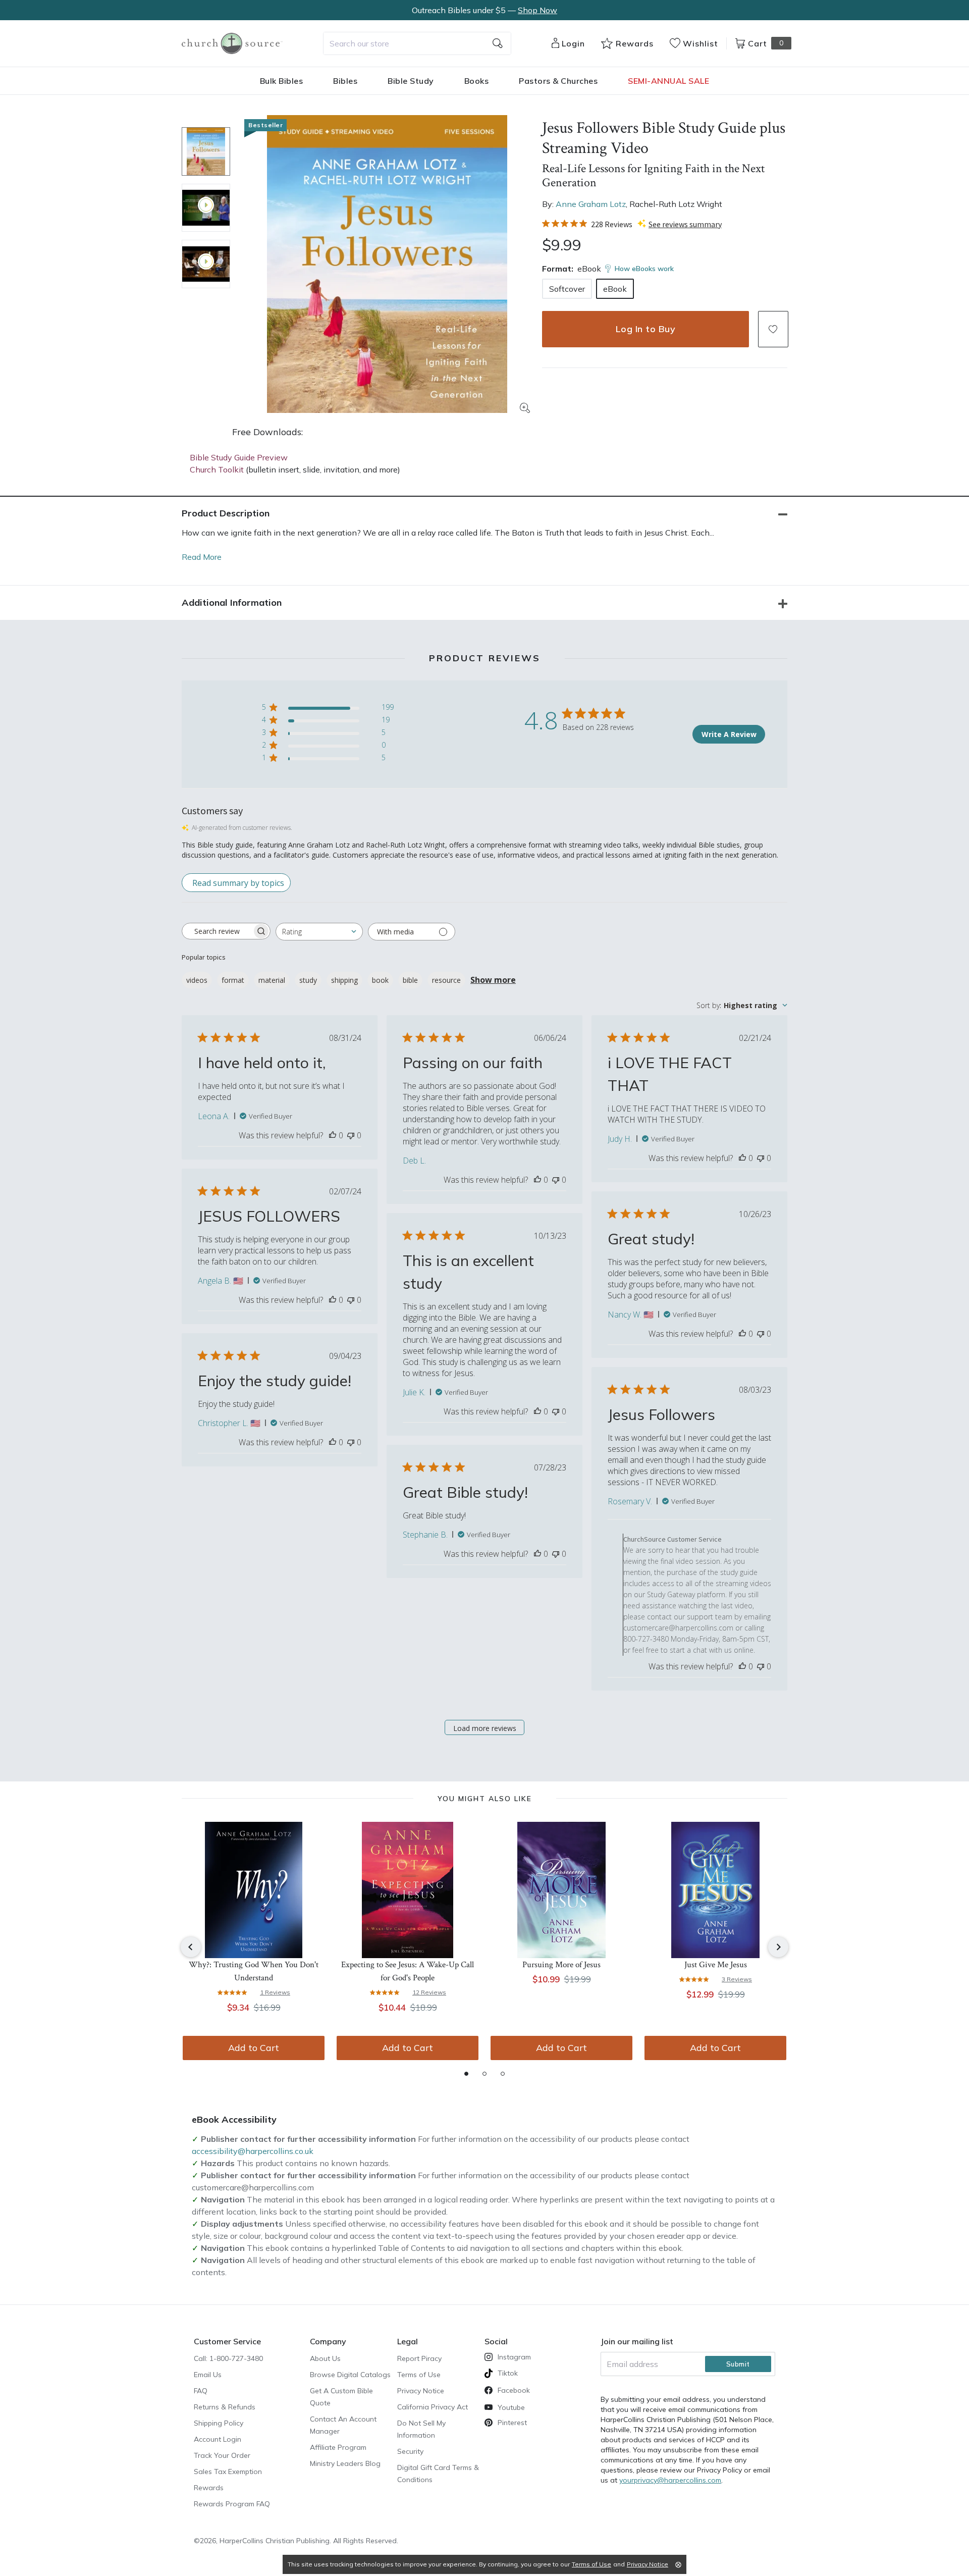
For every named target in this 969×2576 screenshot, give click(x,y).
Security (410, 2451)
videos (197, 980)
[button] (773, 329)
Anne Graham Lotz (591, 204)
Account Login (218, 2439)
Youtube (511, 2407)
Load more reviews (485, 1728)
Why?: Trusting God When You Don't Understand (254, 1971)
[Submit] (498, 43)
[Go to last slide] (191, 1947)
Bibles (345, 81)
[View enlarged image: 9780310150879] (387, 264)
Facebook (514, 2390)
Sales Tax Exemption (228, 2472)
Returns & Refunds (225, 2407)
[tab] (466, 2074)
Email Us (208, 2375)
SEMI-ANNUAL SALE (668, 81)
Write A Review (729, 734)
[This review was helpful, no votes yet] (333, 1135)
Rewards (209, 2488)
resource (446, 980)
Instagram (514, 2357)
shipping (344, 980)
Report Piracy (419, 2358)
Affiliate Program (338, 2447)
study (308, 980)
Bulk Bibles (282, 81)
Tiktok (508, 2373)
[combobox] (417, 43)
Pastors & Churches (558, 81)
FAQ (201, 2391)
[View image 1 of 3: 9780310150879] (206, 151)
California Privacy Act (433, 2407)
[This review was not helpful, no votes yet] (351, 1135)
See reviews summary (685, 224)
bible (410, 980)
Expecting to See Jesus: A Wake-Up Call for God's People (408, 1971)
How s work (644, 269)
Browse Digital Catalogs (350, 2375)
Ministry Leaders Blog (345, 2463)
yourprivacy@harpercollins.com (670, 2480)
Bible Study (411, 81)
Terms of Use (419, 2375)
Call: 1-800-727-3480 (228, 2358)
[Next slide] (778, 1947)
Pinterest (512, 2423)
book (380, 980)
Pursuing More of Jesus (561, 1965)
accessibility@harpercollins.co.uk (253, 2151)
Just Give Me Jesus (716, 1965)
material (272, 980)
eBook (615, 289)
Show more (493, 980)
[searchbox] (217, 931)
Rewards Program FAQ (232, 2504)
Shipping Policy (219, 2423)
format (233, 980)
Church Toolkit (217, 469)
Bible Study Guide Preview (239, 457)
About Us (325, 2358)
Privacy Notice (421, 2391)
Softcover (567, 289)
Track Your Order (222, 2455)
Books (477, 81)
